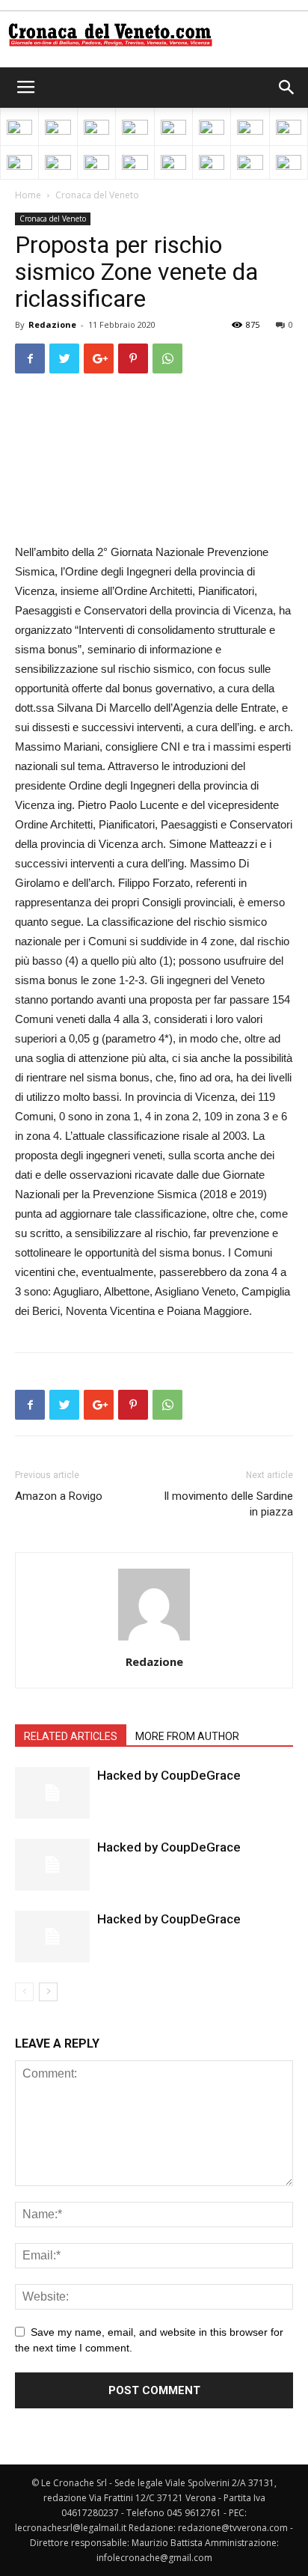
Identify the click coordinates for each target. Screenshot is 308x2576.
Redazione (52, 324)
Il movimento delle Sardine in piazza (228, 1504)
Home (28, 195)
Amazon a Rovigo (59, 1496)
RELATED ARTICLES (71, 1736)
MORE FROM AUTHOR (187, 1736)
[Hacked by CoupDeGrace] (52, 1793)
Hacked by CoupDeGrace (169, 1775)
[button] (287, 88)
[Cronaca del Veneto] (154, 35)
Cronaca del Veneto (97, 195)
